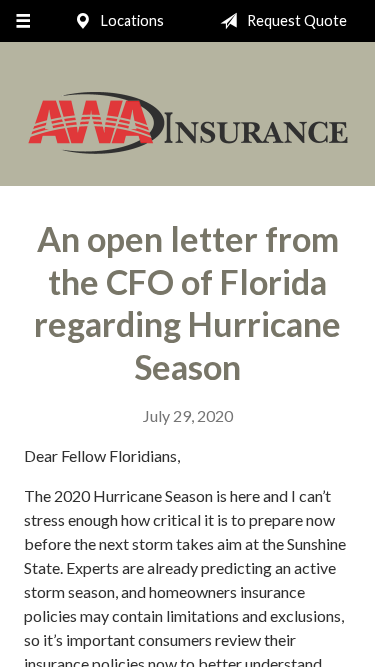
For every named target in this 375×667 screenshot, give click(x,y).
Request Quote (295, 20)
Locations (131, 20)
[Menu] (22, 21)
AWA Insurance (188, 123)
